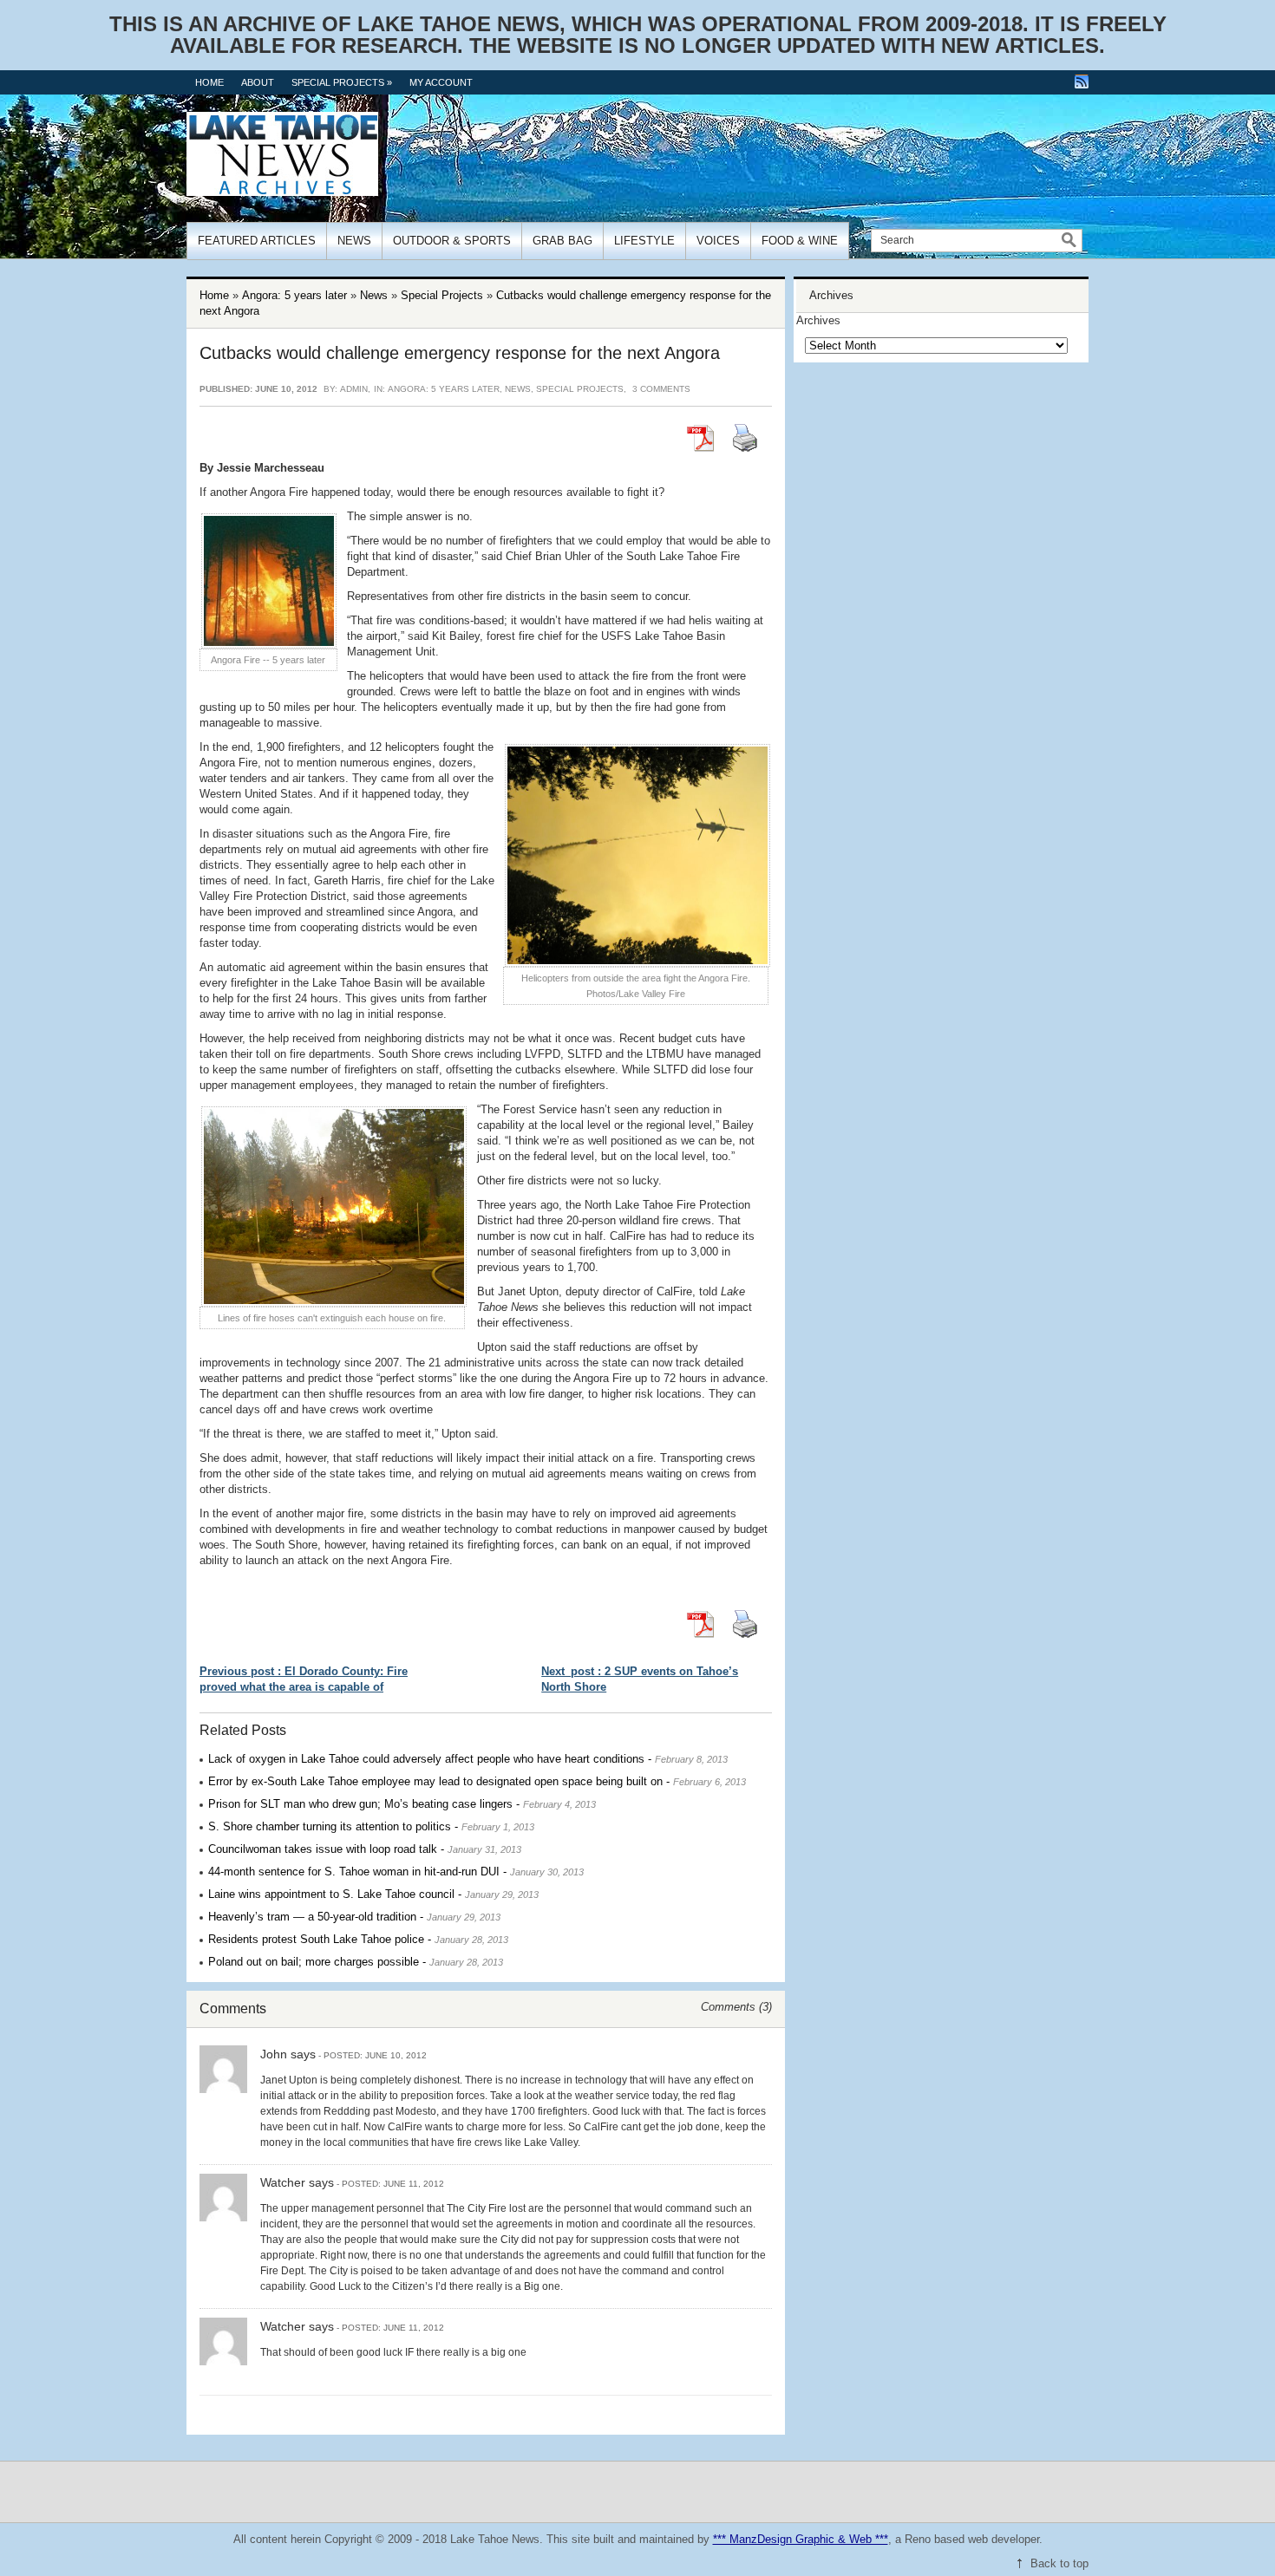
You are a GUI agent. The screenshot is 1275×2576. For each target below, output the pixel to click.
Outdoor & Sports (452, 241)
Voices (718, 241)
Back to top (1059, 2563)
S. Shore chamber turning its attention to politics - (371, 1826)
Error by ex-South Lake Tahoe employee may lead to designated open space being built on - (477, 1781)
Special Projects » (342, 82)
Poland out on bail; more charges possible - (356, 1962)
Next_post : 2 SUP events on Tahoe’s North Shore (640, 1679)
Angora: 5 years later (294, 295)
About (258, 82)
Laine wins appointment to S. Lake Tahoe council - (373, 1894)
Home (209, 82)
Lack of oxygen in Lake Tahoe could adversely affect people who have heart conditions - (468, 1759)
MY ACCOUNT (441, 82)
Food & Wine (800, 241)
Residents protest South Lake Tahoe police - (358, 1939)
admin (354, 389)
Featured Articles (257, 241)
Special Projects (442, 295)
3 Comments (661, 389)
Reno (918, 2539)
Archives (818, 320)
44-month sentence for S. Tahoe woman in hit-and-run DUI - (396, 1872)
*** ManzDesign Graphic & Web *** (801, 2539)
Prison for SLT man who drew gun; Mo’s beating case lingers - (402, 1804)
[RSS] (1082, 82)
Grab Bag (562, 241)
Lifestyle (644, 241)
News (354, 241)
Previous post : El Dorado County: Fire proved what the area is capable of (304, 1679)
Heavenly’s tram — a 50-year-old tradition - (354, 1917)
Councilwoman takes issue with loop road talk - (365, 1849)
